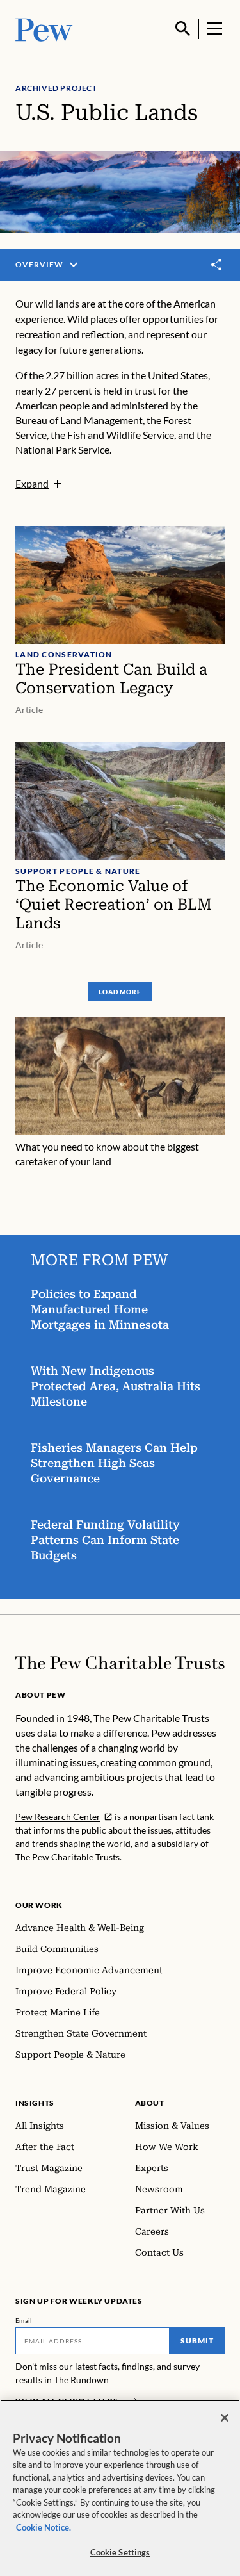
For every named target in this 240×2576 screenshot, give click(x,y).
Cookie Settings (120, 2552)
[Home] (120, 1663)
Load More (120, 992)
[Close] (225, 2418)
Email (24, 2320)
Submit (197, 2341)
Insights (35, 2103)
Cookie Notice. (44, 2527)
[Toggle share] (217, 265)
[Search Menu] (183, 29)
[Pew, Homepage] (44, 29)
